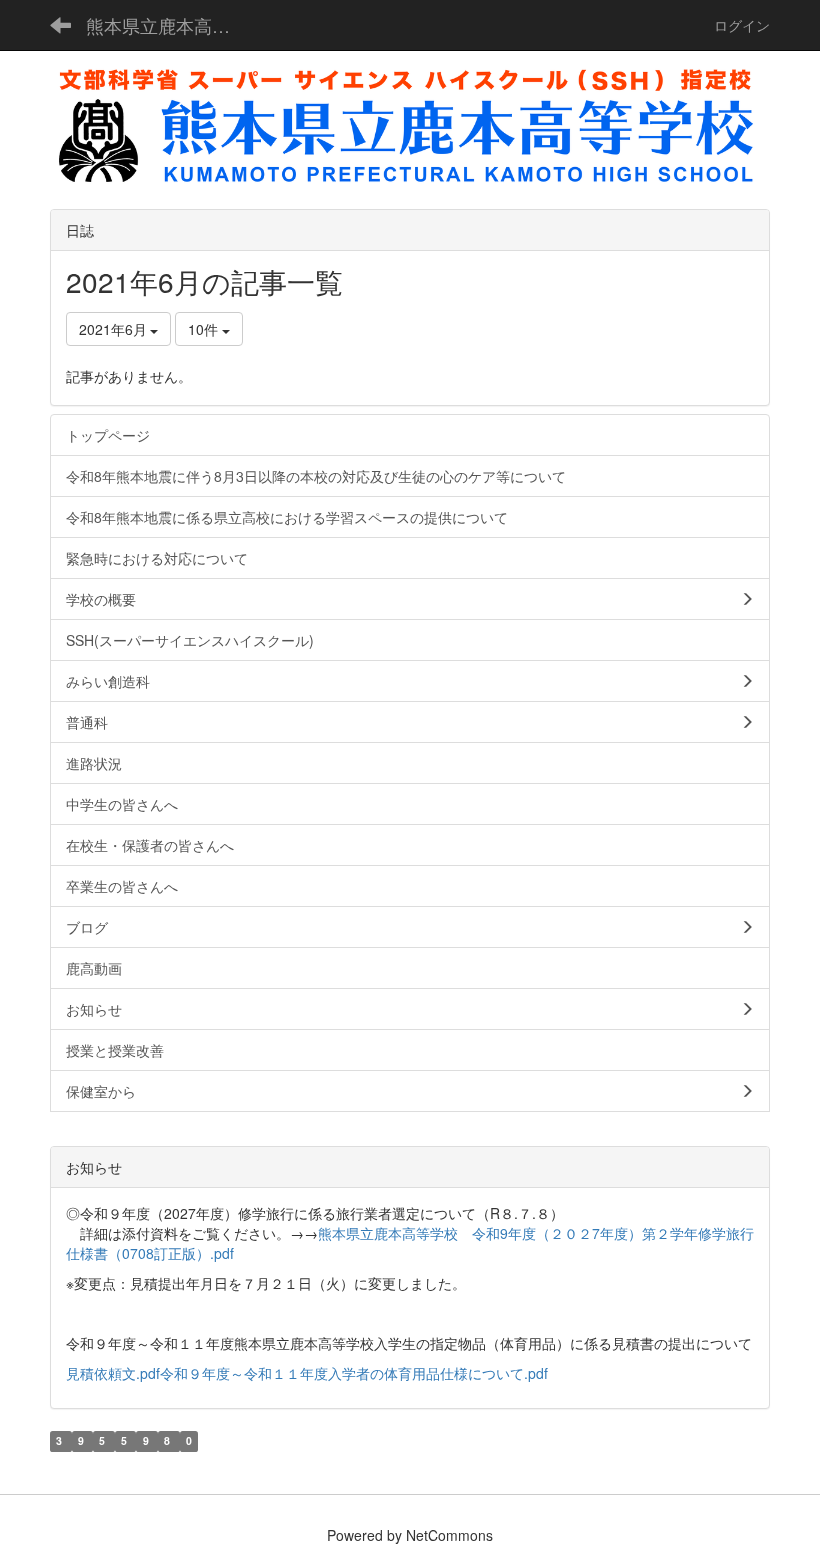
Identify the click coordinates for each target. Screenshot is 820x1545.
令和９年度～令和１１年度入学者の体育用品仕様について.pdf (354, 1373)
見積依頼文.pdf (113, 1373)
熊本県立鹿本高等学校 (170, 25)
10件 (205, 329)
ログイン (742, 25)
